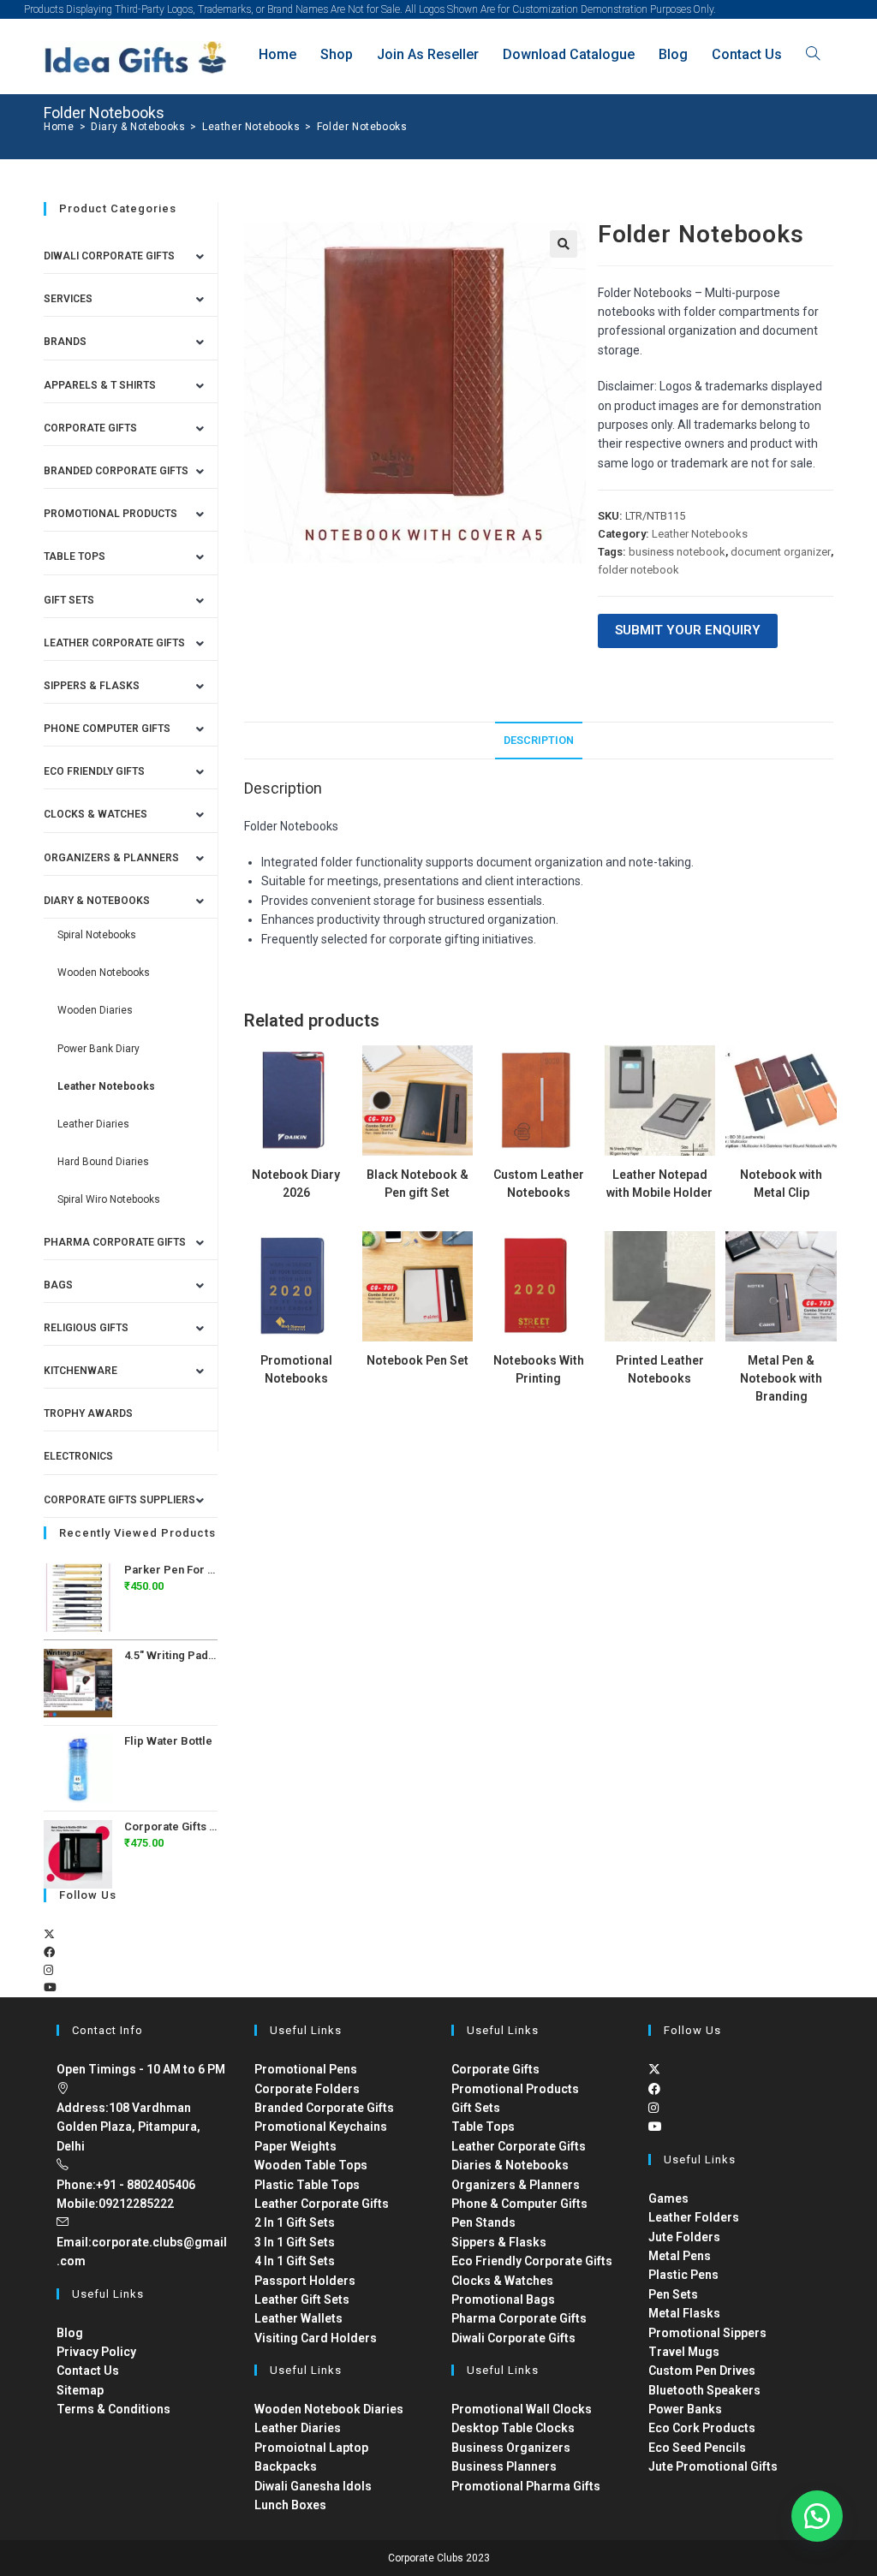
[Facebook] (49, 1952)
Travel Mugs (684, 2352)
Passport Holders (305, 2281)
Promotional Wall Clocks (522, 2409)
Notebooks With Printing (539, 1369)
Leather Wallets (298, 2318)
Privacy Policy (96, 2352)
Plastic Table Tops (307, 2185)
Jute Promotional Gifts (713, 2466)
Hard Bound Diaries (103, 1162)
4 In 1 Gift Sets (295, 2261)
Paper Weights (295, 2146)
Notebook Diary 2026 (296, 1184)
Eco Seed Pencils (697, 2448)
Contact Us (88, 2371)
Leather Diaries (93, 1124)
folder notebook (638, 570)
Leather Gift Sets (302, 2299)
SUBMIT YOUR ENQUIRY (688, 630)
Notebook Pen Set (418, 1360)
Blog (70, 2333)
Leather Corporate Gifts (114, 643)
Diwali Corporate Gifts (109, 256)
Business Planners (504, 2466)
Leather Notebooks (700, 534)
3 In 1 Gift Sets (295, 2242)
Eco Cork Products (702, 2428)
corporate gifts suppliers (119, 1500)
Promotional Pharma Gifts (526, 2486)
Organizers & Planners (111, 858)
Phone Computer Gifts (107, 729)
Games (668, 2198)
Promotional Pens (306, 2069)
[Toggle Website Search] (813, 54)
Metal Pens (680, 2256)
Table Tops (75, 556)
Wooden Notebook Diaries (329, 2409)
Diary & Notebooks (97, 901)
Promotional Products (110, 514)
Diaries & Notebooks (510, 2165)
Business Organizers (511, 2448)
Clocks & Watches (95, 814)
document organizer (781, 552)
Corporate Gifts (90, 428)
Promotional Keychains (321, 2127)
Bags (58, 1285)
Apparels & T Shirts (100, 385)
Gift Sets (69, 600)
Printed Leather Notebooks (660, 1369)
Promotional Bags (503, 2299)
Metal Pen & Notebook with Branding (781, 1378)
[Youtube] (50, 1987)
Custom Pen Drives (702, 2371)
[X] (49, 1934)
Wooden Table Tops (311, 2165)
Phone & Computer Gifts (519, 2204)
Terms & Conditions (113, 2409)
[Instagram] (48, 1970)
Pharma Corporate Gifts (115, 1242)
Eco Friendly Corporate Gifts (532, 2261)
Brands (65, 342)
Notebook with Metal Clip (781, 1184)
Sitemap (80, 2390)
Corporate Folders (307, 2089)
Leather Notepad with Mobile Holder (659, 1184)
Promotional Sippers (707, 2333)
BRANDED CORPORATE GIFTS (116, 471)
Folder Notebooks (362, 127)
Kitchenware (81, 1371)
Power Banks (685, 2409)
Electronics (78, 1456)
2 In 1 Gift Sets (295, 2222)
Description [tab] (539, 740)
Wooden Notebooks (104, 973)
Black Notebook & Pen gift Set (418, 1184)
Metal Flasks (684, 2313)
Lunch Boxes (290, 2505)
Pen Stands (483, 2222)
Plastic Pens (683, 2275)
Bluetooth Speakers (704, 2390)
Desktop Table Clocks (513, 2428)
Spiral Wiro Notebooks (109, 1199)
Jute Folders (684, 2237)
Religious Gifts (86, 1328)
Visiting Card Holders (316, 2338)
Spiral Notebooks (97, 935)
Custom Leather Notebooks (539, 1184)
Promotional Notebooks (296, 1369)
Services (68, 299)
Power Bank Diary (98, 1049)
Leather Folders (694, 2217)
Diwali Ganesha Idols (313, 2486)
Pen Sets (673, 2294)
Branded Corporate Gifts (324, 2108)
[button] (564, 244)
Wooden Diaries (95, 1010)
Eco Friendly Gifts (94, 771)
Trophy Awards (88, 1413)
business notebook (677, 552)
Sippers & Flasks (92, 686)
